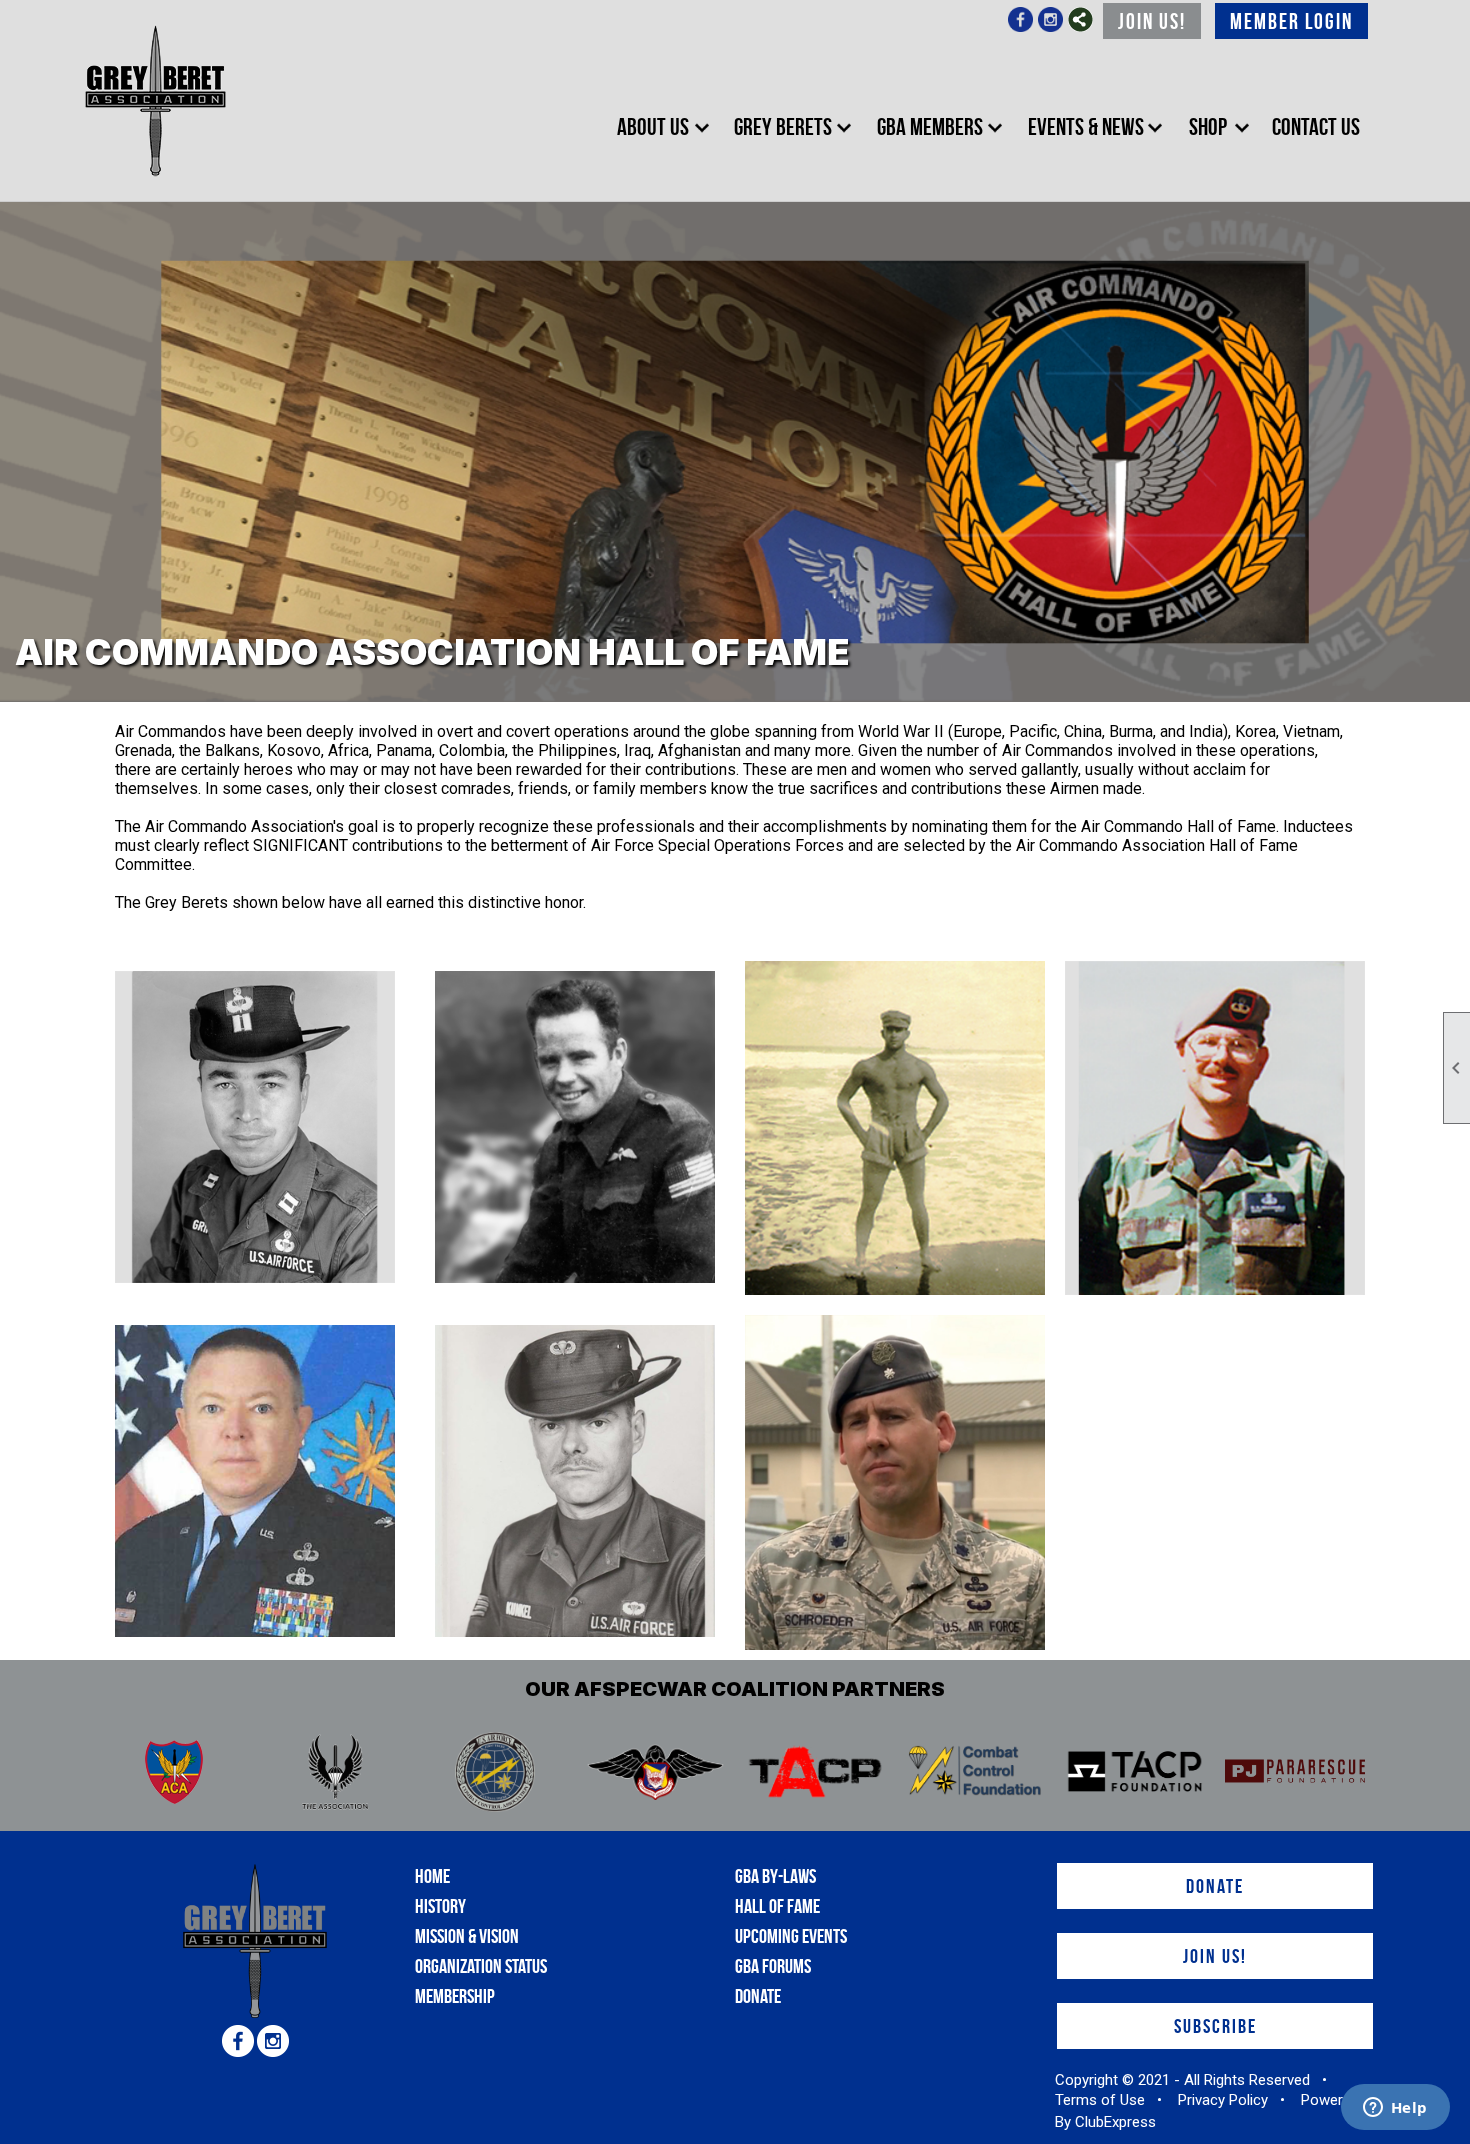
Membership (455, 1996)
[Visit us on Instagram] (1050, 21)
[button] (660, 127)
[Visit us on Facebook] (1020, 21)
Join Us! (1152, 21)
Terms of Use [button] (1100, 2100)
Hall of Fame (777, 1906)
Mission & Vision (467, 1936)
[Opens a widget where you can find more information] (1395, 2109)
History (440, 1906)
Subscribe (1215, 2026)
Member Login (1291, 21)
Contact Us (1316, 127)
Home (432, 1876)
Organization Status (481, 1966)
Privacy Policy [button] (1223, 2100)
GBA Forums (773, 1966)
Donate (758, 1996)
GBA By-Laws (775, 1876)
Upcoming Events (791, 1936)
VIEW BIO (185, 1121)
